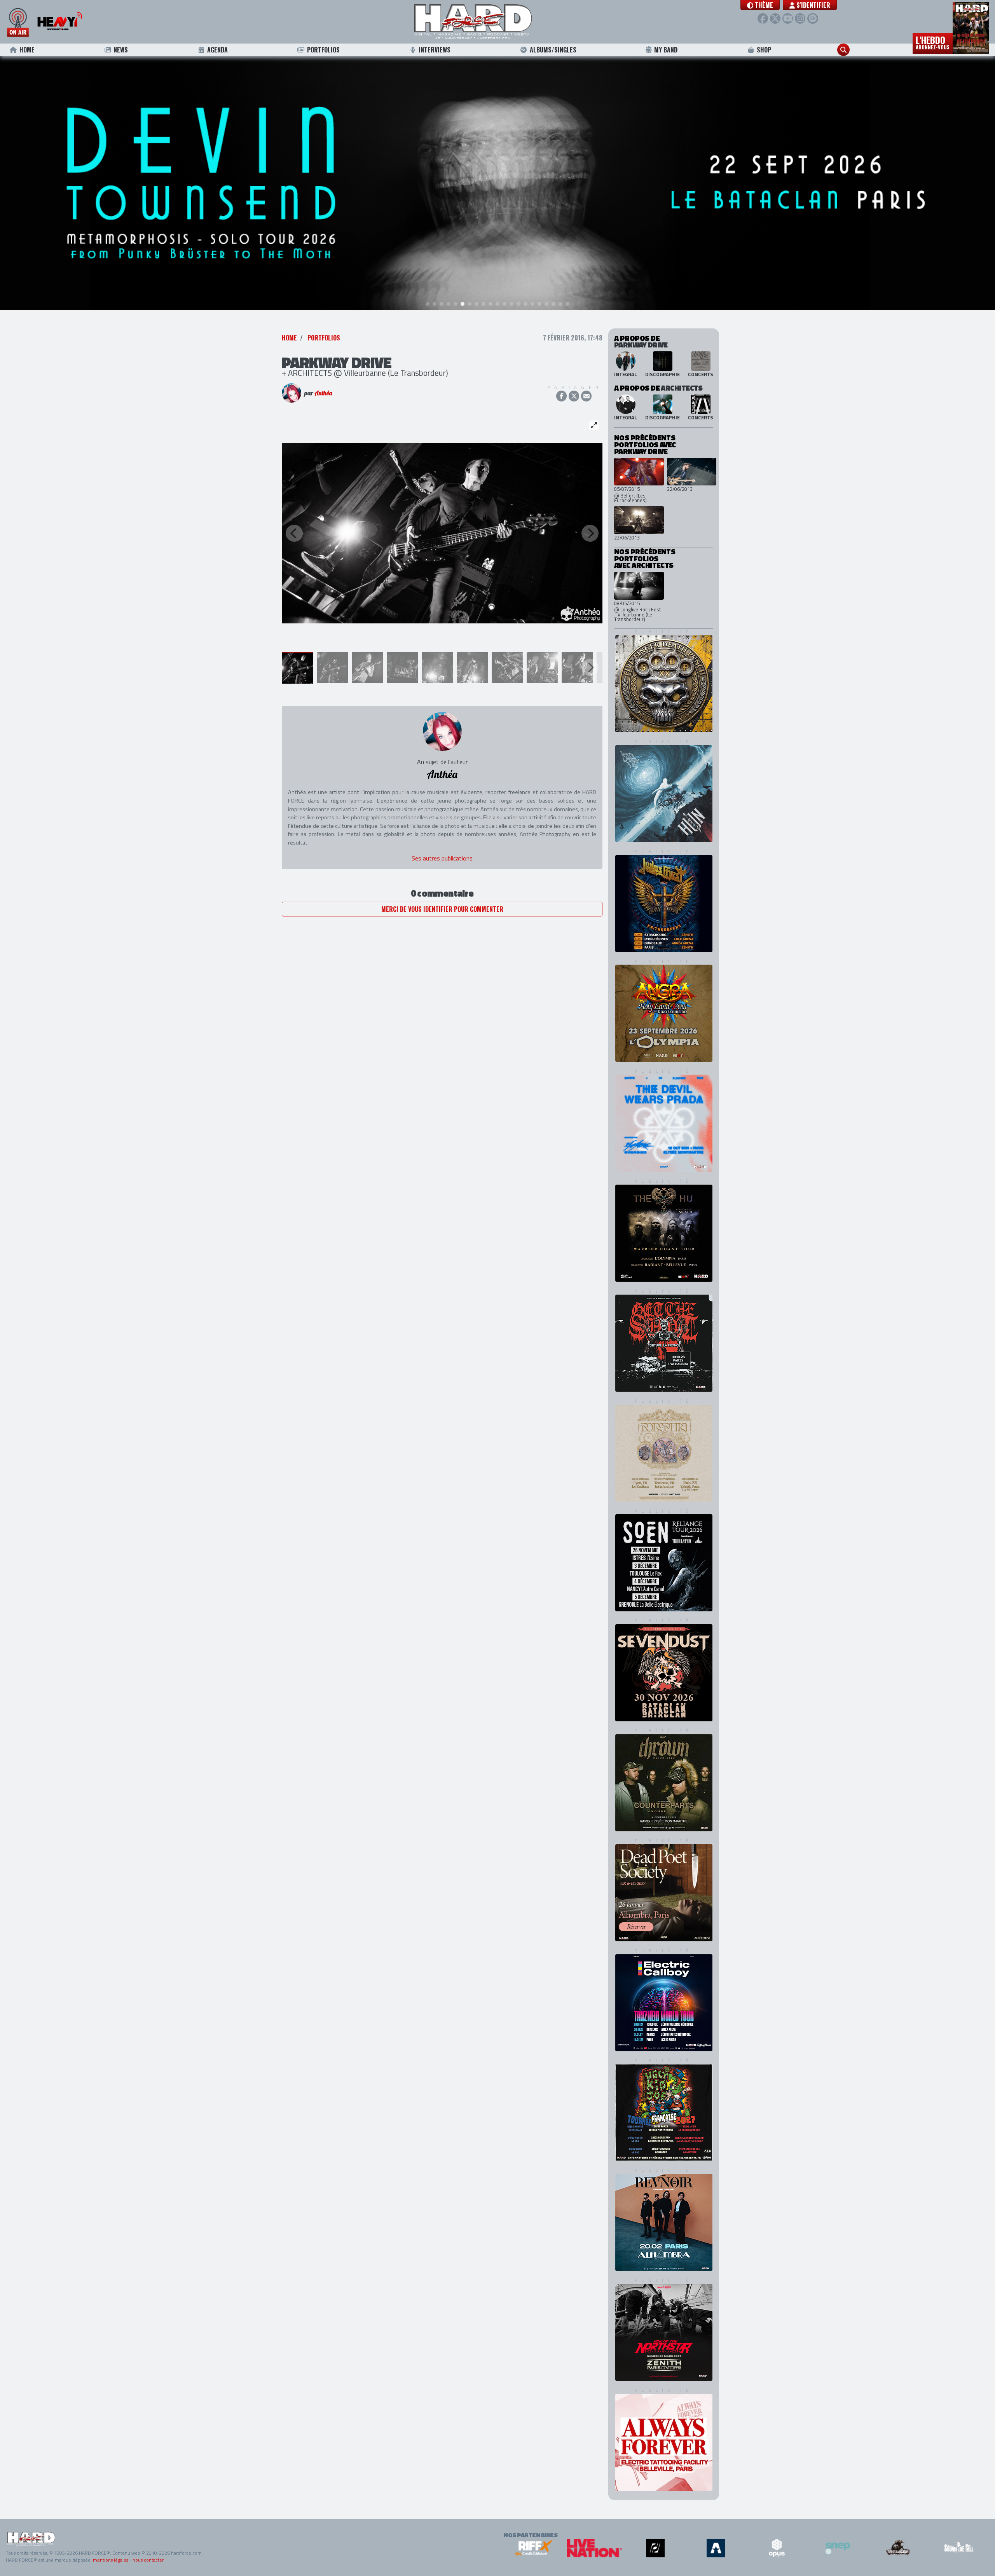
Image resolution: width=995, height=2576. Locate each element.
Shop (764, 50)
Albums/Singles (553, 50)
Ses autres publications (442, 858)
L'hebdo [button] (933, 42)
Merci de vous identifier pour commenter (442, 909)
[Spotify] (813, 18)
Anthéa (323, 393)
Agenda (217, 50)
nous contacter (148, 2560)
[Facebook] (763, 18)
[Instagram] (800, 18)
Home (27, 50)
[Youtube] (788, 18)
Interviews (435, 50)
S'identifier (813, 5)
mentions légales (111, 2560)
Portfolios (323, 50)
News (121, 50)
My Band (666, 50)
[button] (760, 5)
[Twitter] (775, 18)
